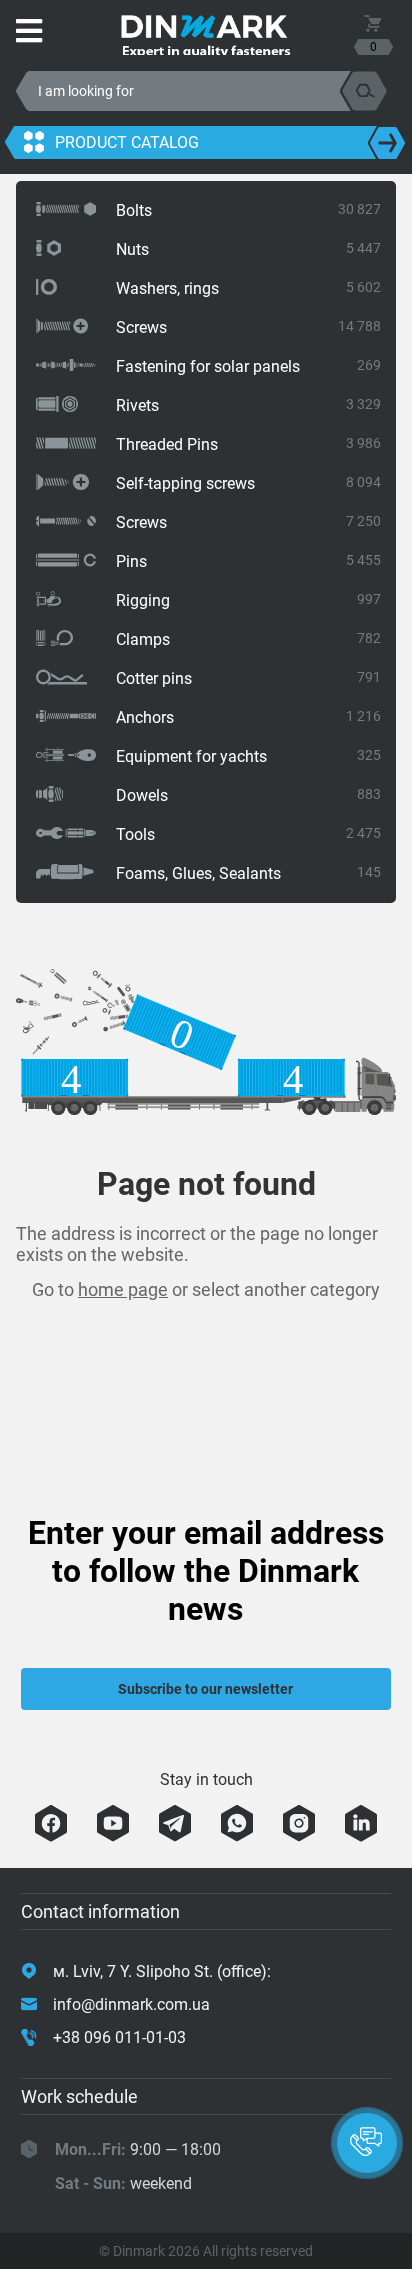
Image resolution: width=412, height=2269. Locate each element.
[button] (367, 2143)
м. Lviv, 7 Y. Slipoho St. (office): (162, 1971)
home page (123, 1289)
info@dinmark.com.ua (131, 2004)
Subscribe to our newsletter (205, 1689)
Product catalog (127, 142)
